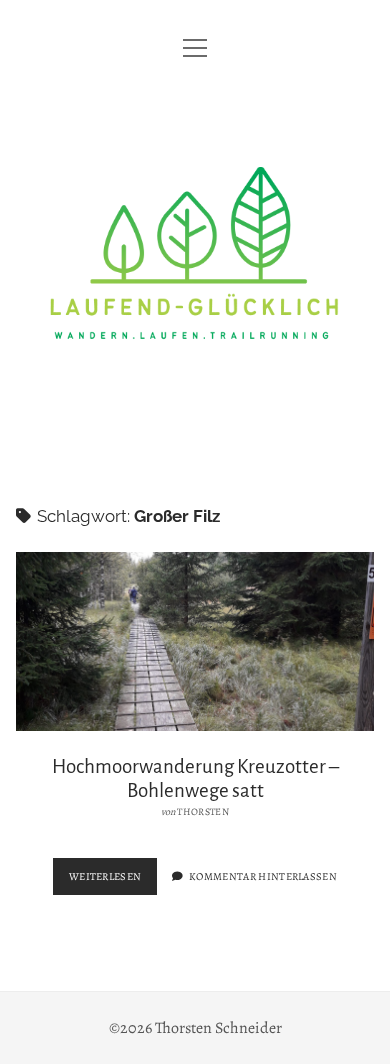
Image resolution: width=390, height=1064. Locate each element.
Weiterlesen (113, 881)
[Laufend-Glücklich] (195, 443)
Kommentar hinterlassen (263, 876)
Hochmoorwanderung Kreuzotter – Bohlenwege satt (195, 641)
